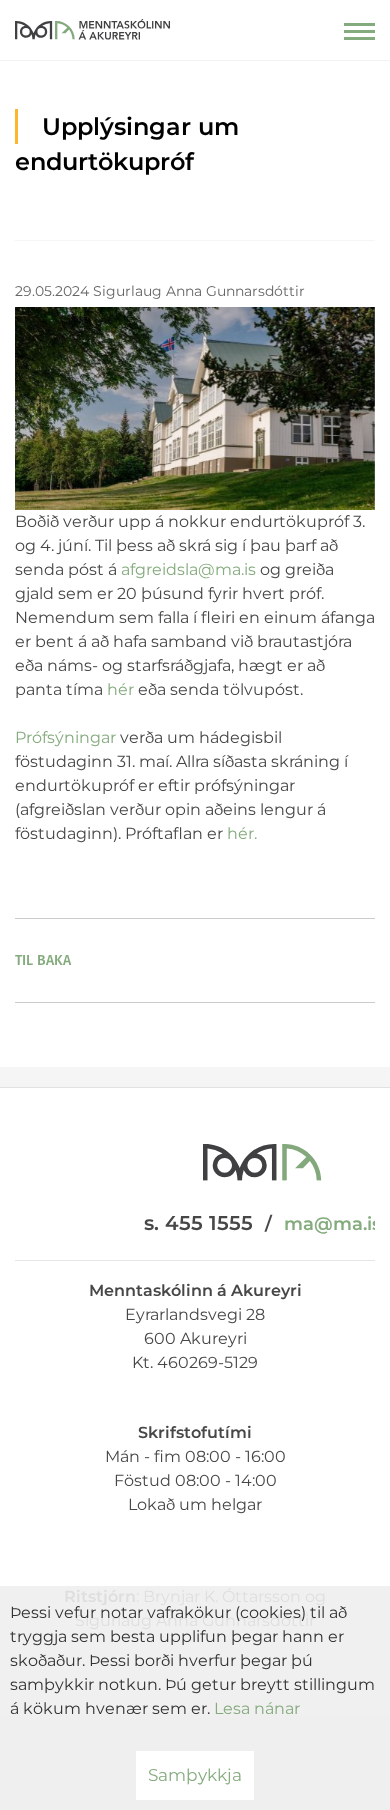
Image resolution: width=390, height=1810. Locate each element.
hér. (242, 833)
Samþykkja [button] (195, 1775)
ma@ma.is (332, 1224)
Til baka (43, 960)
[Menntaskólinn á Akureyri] (92, 25)
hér (120, 689)
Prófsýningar (65, 737)
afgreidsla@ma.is (188, 569)
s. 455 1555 (198, 1223)
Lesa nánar (257, 1708)
